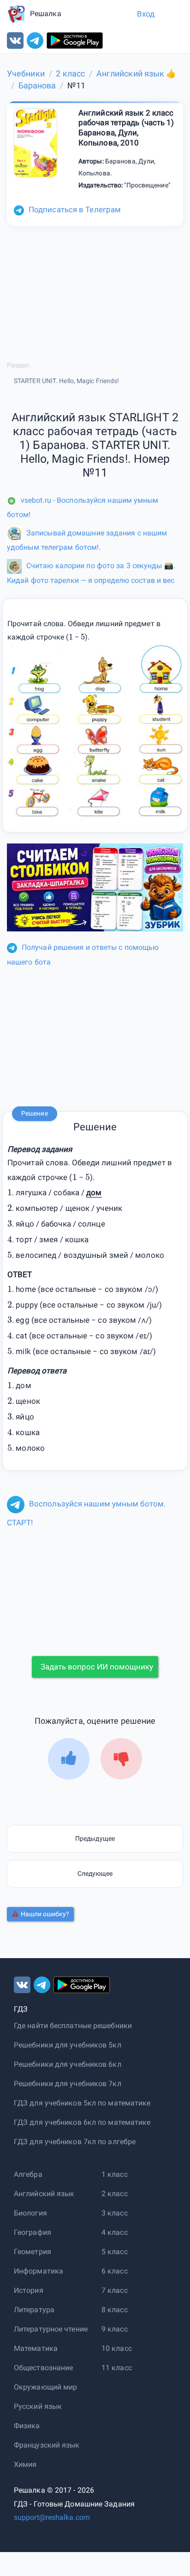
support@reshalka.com (52, 2517)
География (33, 2232)
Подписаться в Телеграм (75, 209)
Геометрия (33, 2252)
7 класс (115, 2290)
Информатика (39, 2271)
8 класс (115, 2310)
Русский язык (38, 2406)
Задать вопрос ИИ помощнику (97, 1667)
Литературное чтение (51, 2329)
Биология (30, 2213)
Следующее (95, 1873)
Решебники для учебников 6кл (68, 2064)
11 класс (117, 2368)
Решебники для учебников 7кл (68, 2084)
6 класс (115, 2271)
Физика (27, 2426)
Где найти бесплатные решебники (73, 2026)
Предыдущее (95, 1838)
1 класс (115, 2174)
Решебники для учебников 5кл (68, 2045)
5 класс (115, 2252)
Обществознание (43, 2368)
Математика (36, 2348)
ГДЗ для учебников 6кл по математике (82, 2122)
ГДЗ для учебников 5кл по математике (82, 2103)
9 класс (115, 2329)
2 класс (115, 2194)
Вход (146, 14)
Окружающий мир (45, 2387)
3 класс (115, 2213)
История (29, 2290)
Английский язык (44, 2194)
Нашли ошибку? (45, 1914)
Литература (34, 2310)
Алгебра (28, 2174)
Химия (25, 2464)
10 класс (117, 2348)
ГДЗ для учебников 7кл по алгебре (75, 2142)
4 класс (115, 2232)
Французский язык (47, 2445)
